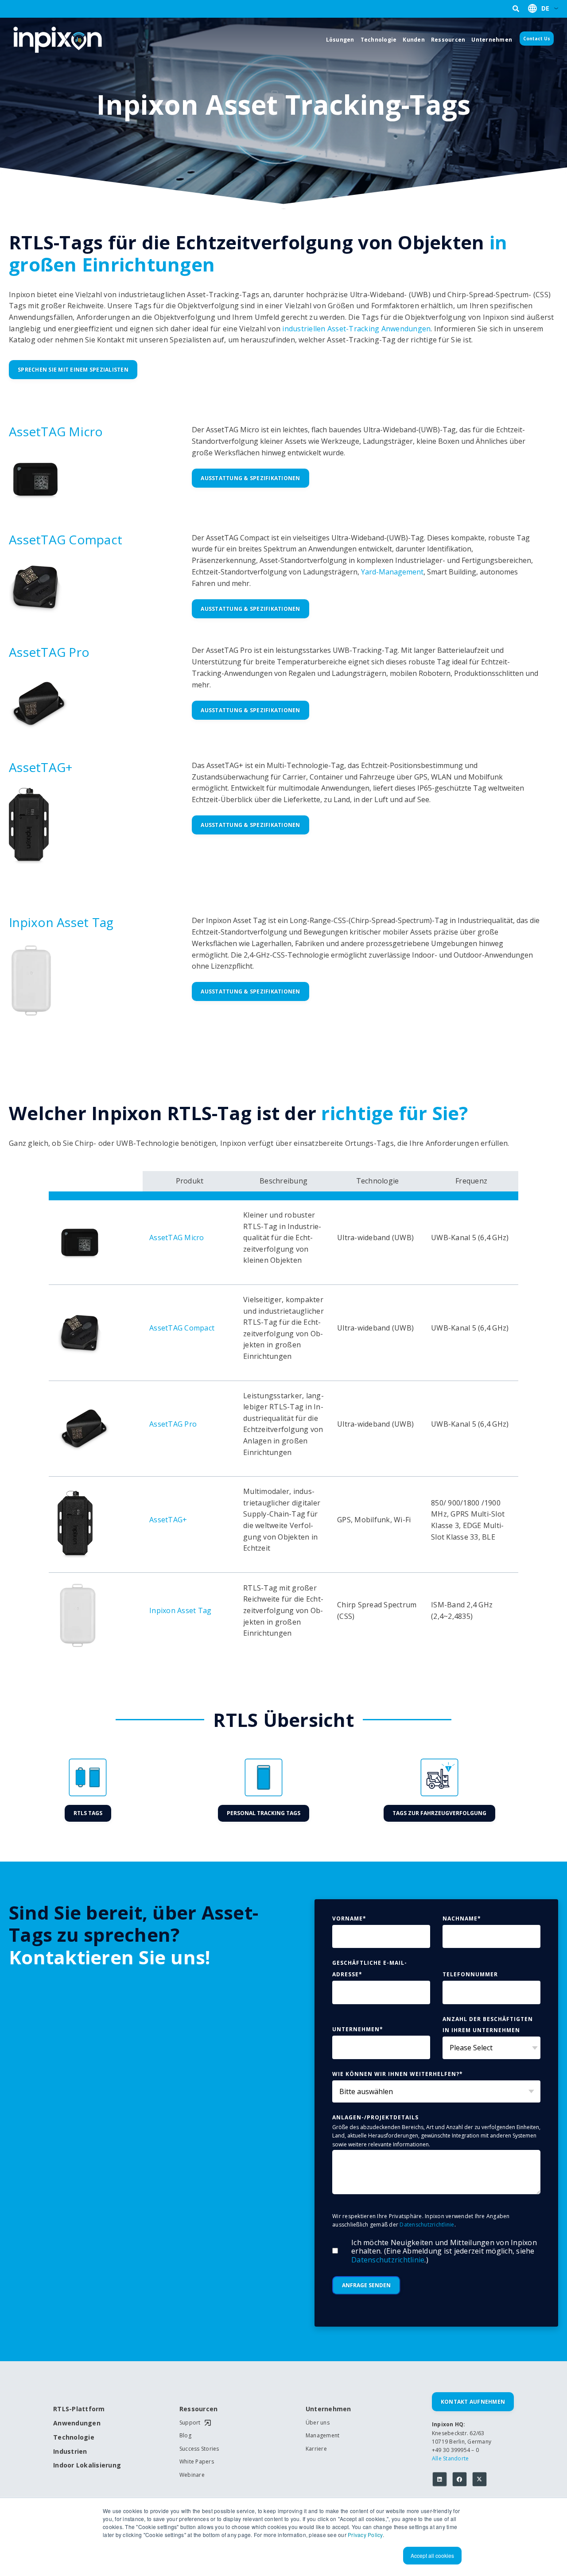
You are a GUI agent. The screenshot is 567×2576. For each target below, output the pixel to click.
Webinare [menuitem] (192, 2475)
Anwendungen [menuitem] (77, 2423)
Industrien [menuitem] (70, 2452)
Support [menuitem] (190, 2423)
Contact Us (537, 39)
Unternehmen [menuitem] (328, 2409)
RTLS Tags (88, 1813)
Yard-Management (392, 572)
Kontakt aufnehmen (473, 2402)
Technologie (379, 40)
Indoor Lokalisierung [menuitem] (84, 2465)
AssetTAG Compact (66, 539)
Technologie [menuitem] (74, 2438)
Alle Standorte (450, 2458)
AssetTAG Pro (49, 652)
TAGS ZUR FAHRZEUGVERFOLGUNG (439, 1813)
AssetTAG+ (41, 767)
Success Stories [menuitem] (199, 2449)
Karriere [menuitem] (316, 2449)
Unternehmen (492, 40)
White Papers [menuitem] (197, 2462)
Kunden (414, 40)
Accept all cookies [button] (432, 2555)
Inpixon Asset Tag (61, 922)
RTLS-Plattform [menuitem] (79, 2409)
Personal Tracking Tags (264, 1813)
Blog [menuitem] (185, 2436)
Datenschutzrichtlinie (427, 2225)
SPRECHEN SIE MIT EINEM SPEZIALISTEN (73, 370)
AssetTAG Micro (56, 431)
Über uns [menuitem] (318, 2423)
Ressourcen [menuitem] (199, 2409)
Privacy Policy (365, 2535)
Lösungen (340, 40)
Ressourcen (448, 40)
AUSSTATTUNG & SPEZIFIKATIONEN (250, 478)
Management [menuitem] (323, 2436)
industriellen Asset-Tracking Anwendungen (356, 329)
